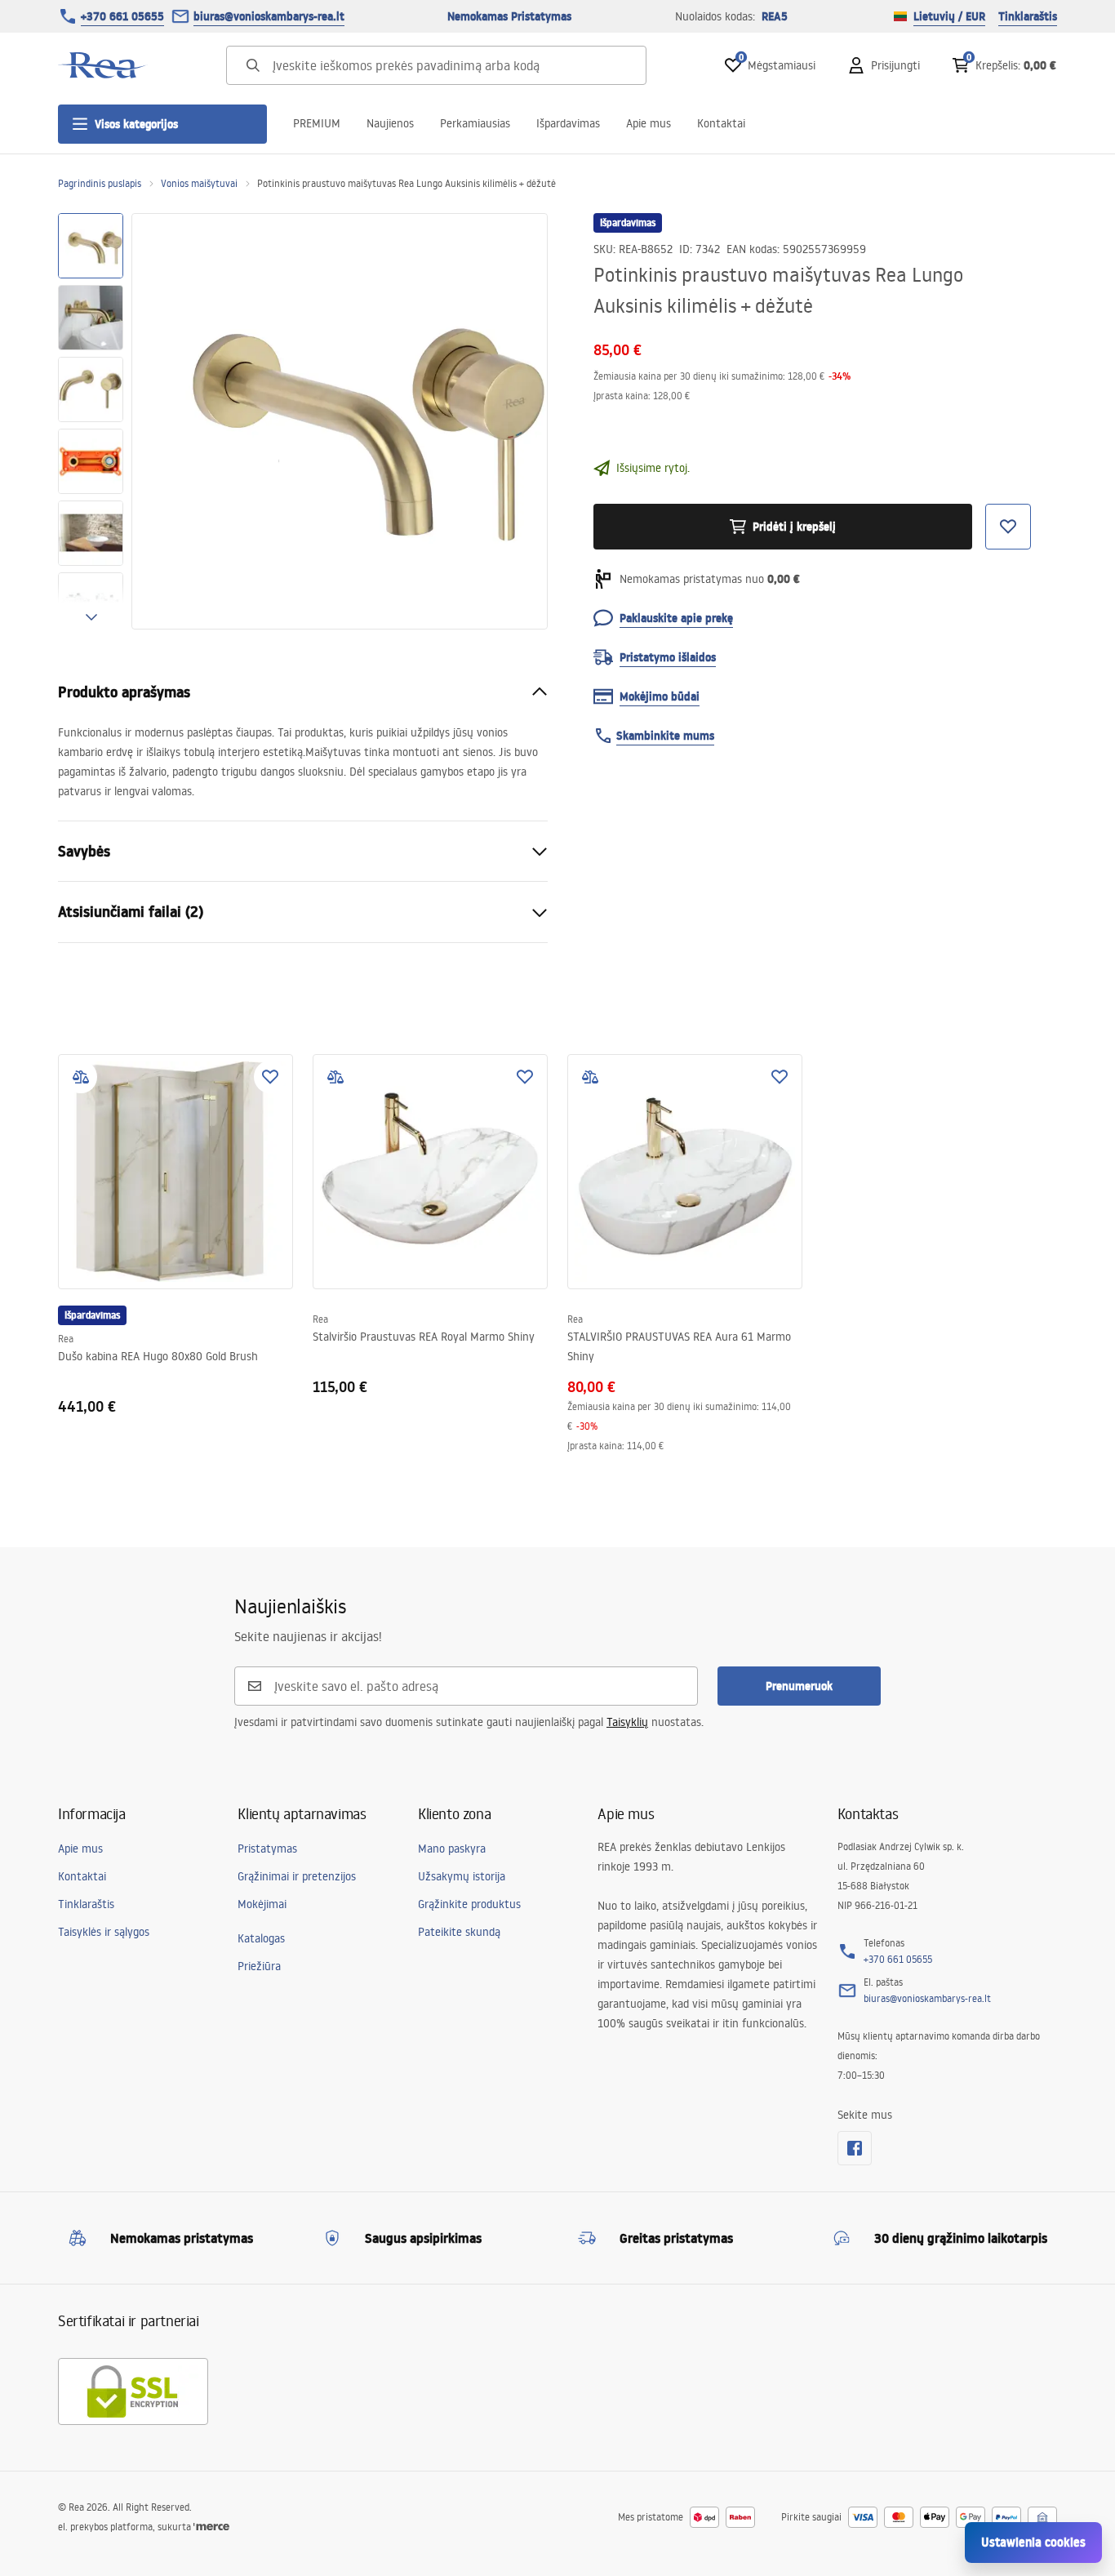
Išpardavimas (568, 123)
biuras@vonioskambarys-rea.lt (269, 16)
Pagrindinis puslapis (100, 183)
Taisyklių (627, 1722)
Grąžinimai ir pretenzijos (297, 1876)
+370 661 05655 (122, 16)
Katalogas (261, 1938)
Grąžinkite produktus (469, 1904)
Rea (66, 1339)
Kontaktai (721, 123)
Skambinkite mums (665, 736)
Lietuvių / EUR (949, 16)
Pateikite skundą (459, 1932)
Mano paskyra (452, 1849)
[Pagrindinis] (103, 65)
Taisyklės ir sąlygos (104, 1932)
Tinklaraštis (1028, 16)
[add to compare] (81, 1077)
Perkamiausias (475, 123)
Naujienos (390, 123)
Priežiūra (259, 1966)
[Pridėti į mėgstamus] (270, 1077)
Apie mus (649, 123)
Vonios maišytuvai (199, 183)
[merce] (211, 2527)
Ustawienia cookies (1033, 2542)
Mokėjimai (262, 1904)
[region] (91, 421)
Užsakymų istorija (462, 1876)
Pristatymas (267, 1849)
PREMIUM (317, 123)
